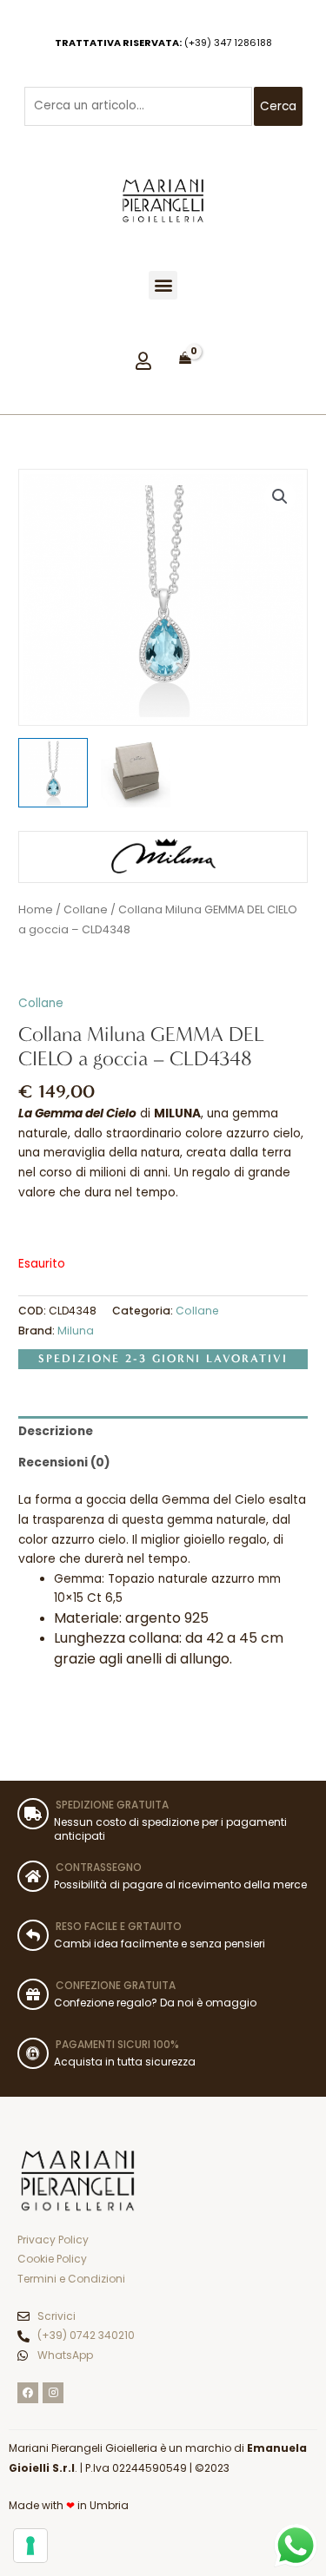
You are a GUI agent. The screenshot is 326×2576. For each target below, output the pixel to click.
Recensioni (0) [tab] (64, 1463)
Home (36, 909)
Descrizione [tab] (56, 1431)
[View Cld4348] (53, 773)
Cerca (278, 106)
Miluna (76, 1331)
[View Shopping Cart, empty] (185, 359)
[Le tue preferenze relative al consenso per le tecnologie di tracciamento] (30, 2546)
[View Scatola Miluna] (136, 773)
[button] (163, 285)
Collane (86, 909)
